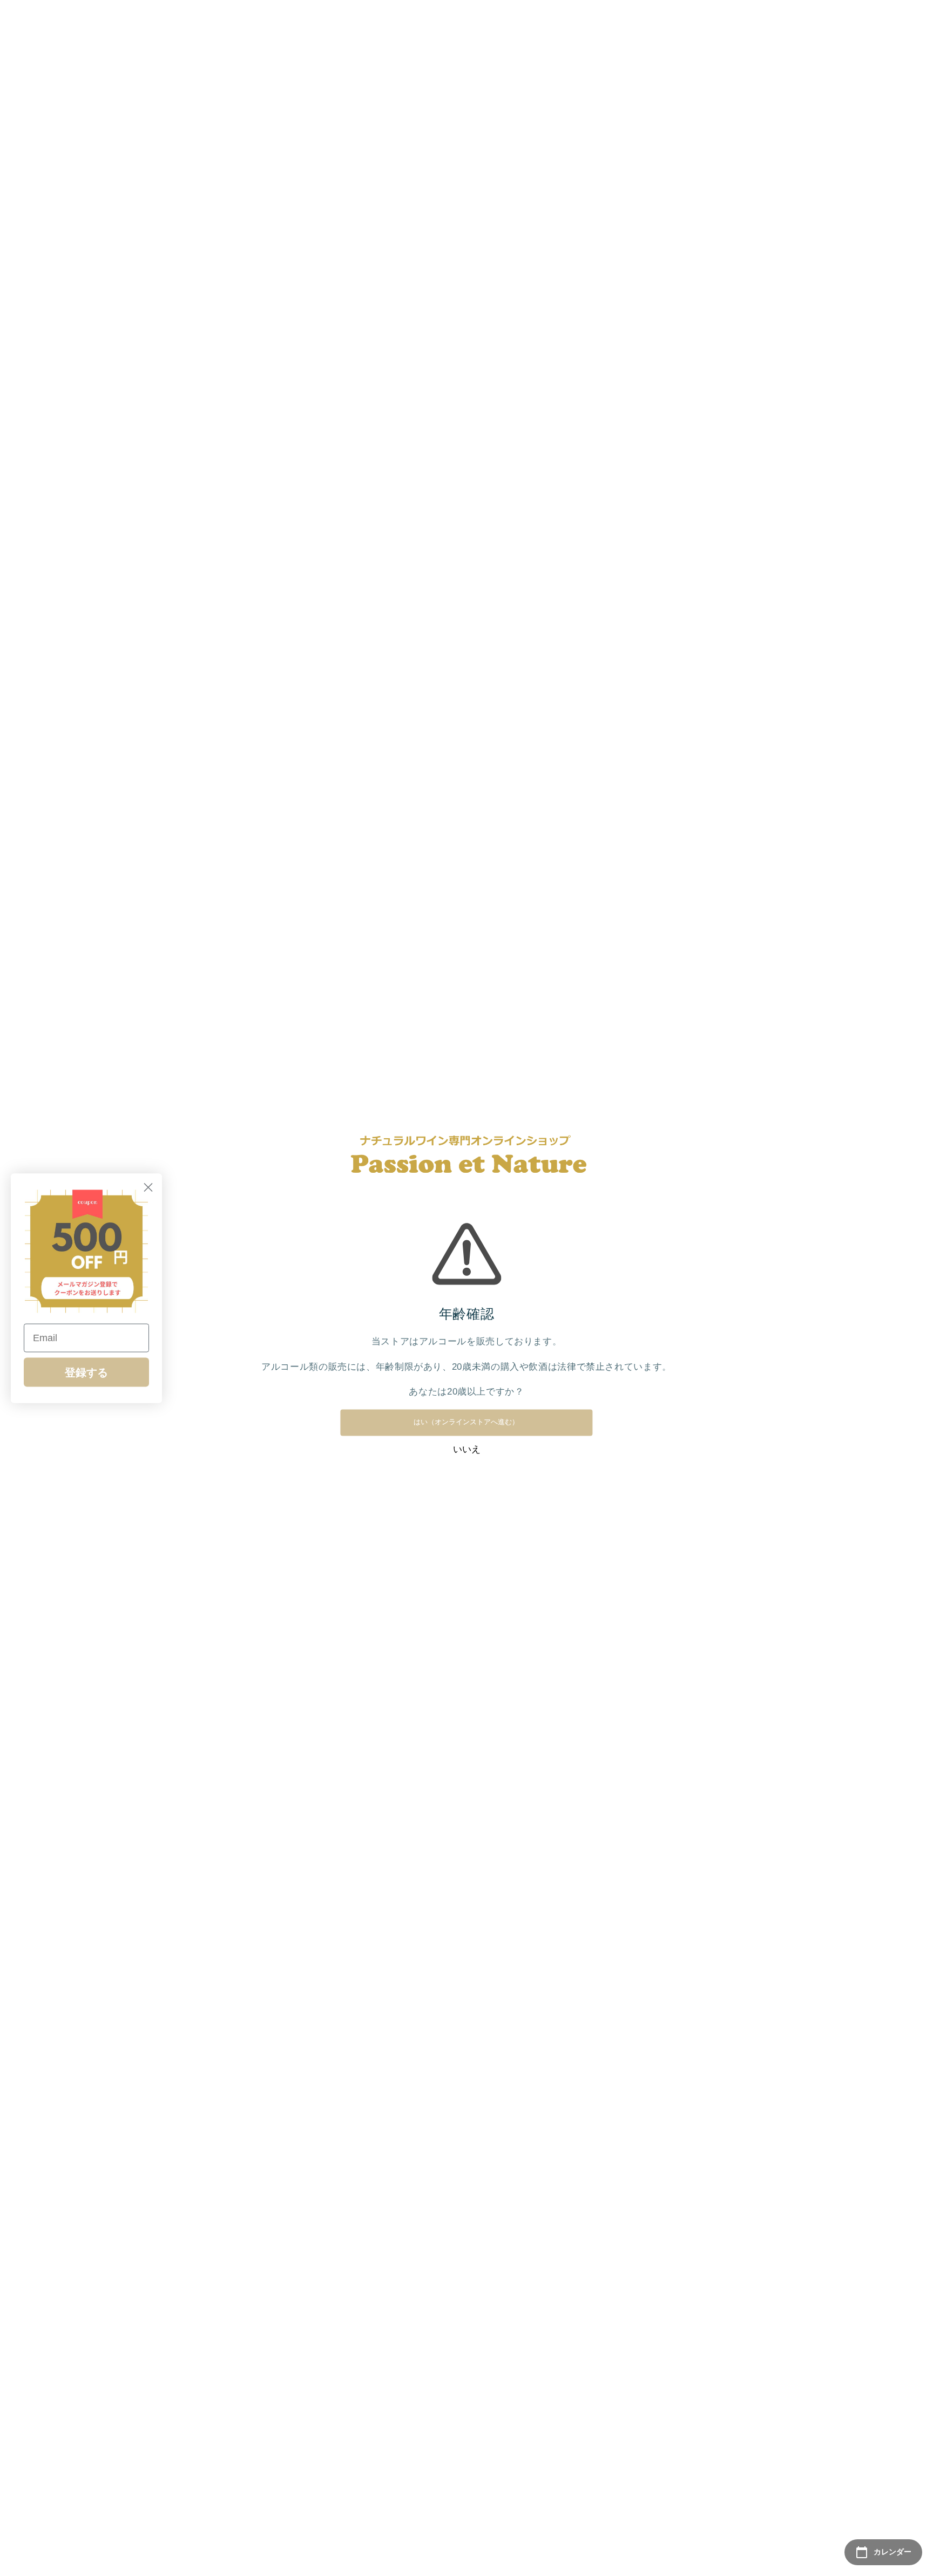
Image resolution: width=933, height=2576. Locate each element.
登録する (86, 1372)
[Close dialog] (148, 1187)
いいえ (467, 1449)
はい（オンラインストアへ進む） (466, 1422)
